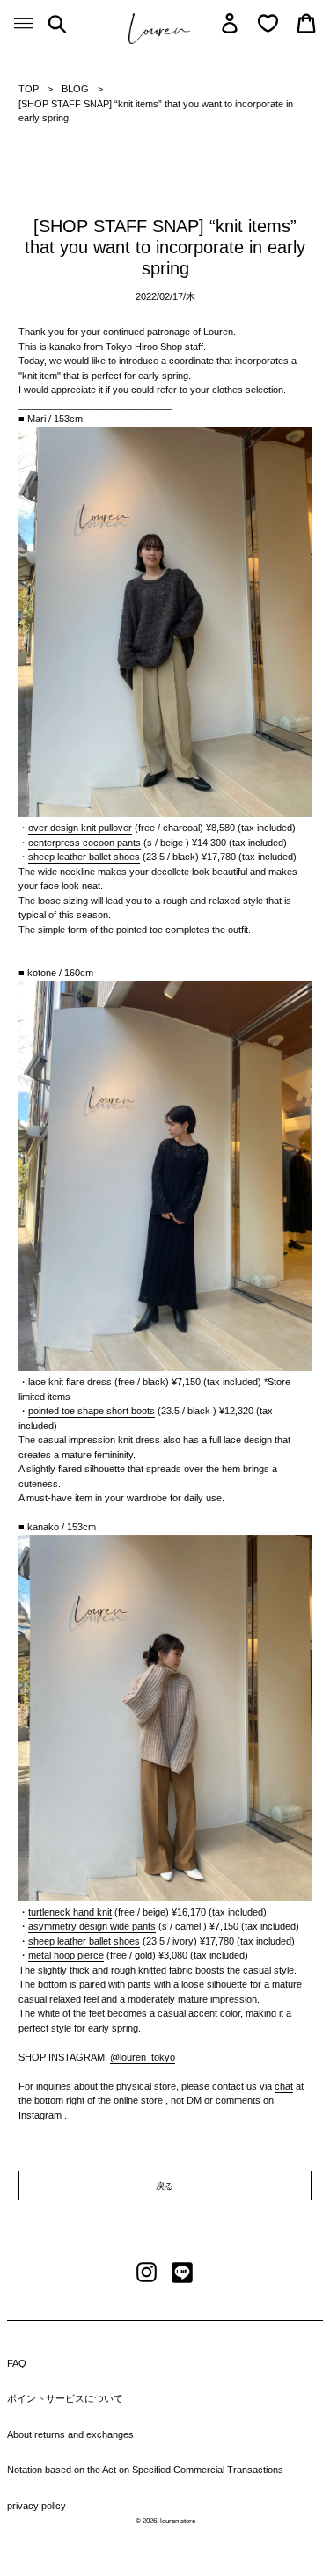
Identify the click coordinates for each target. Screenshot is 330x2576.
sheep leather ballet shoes (84, 857)
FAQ (17, 2363)
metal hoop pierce (66, 1955)
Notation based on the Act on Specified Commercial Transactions (145, 2470)
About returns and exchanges (70, 2434)
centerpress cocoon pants (84, 843)
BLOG (75, 89)
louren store (178, 2521)
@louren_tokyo (143, 2057)
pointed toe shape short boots (92, 1411)
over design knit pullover (80, 828)
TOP (29, 89)
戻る (165, 2186)
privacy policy (37, 2506)
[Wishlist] (268, 23)
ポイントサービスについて (65, 2398)
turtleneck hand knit (70, 1912)
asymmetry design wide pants (92, 1926)
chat (284, 2086)
